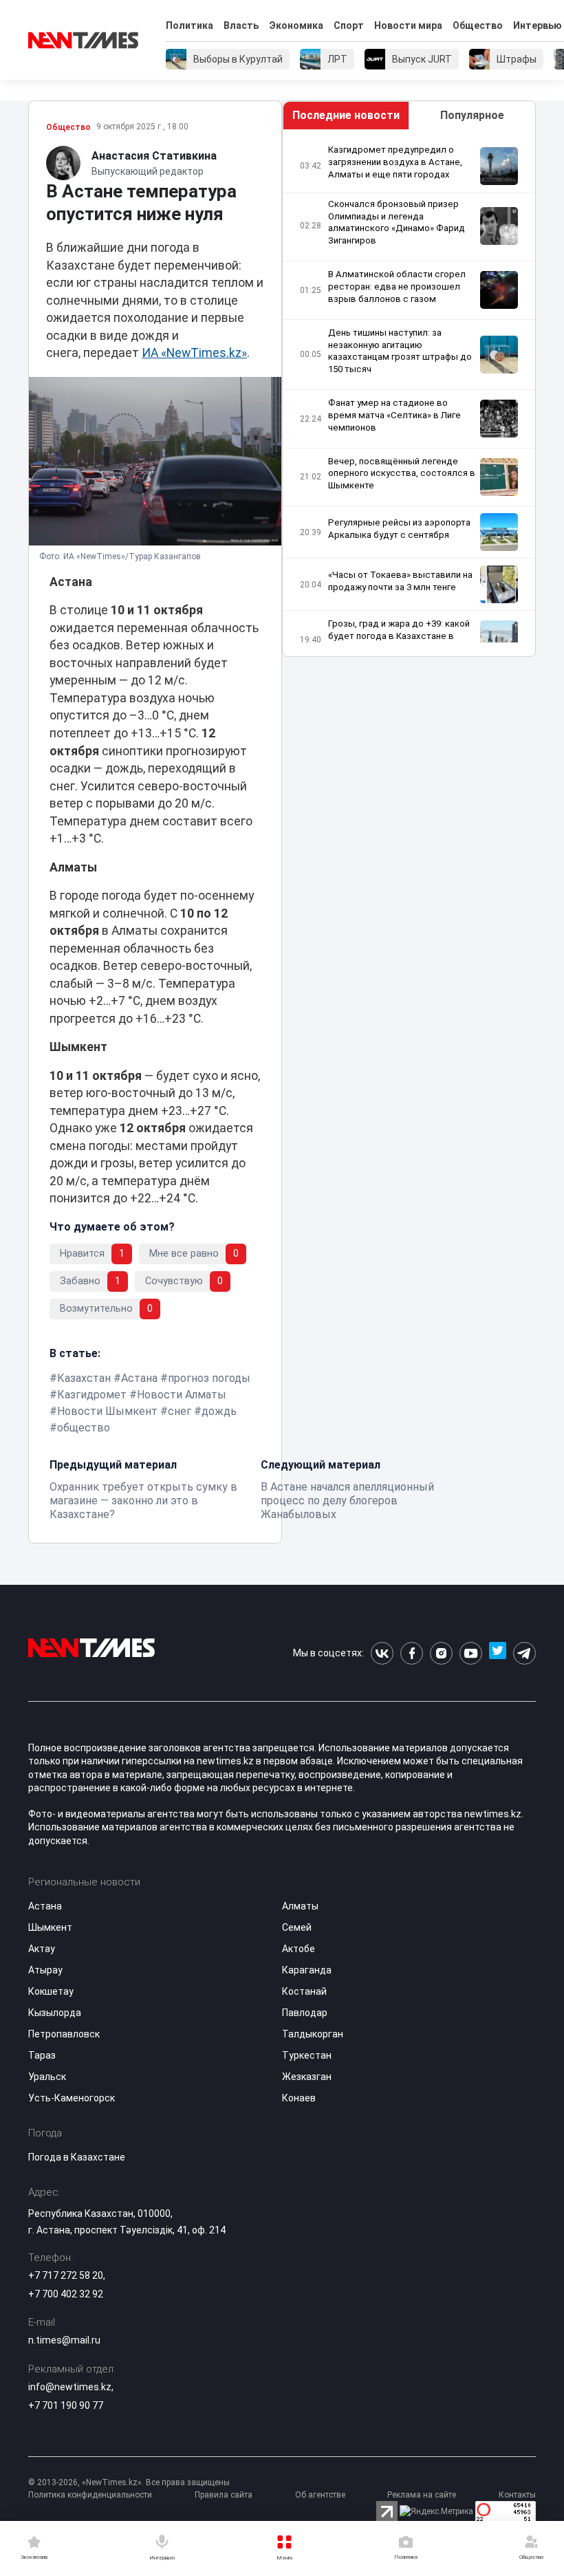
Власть (241, 25)
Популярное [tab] (472, 115)
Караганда (307, 1970)
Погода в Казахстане (77, 2157)
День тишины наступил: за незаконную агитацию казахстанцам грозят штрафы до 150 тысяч (400, 351)
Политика (189, 25)
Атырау (45, 1970)
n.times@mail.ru (64, 2340)
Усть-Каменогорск (72, 2098)
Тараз (42, 2055)
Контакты (517, 2495)
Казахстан (84, 1378)
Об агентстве (320, 2495)
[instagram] (441, 1653)
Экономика (296, 25)
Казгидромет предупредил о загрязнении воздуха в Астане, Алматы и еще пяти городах (395, 162)
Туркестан (307, 2055)
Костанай (304, 1991)
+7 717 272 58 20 (66, 2275)
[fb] (412, 1653)
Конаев (299, 2098)
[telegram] (524, 1653)
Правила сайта (224, 2495)
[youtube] (471, 1653)
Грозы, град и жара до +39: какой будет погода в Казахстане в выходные (399, 636)
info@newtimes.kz (70, 2387)
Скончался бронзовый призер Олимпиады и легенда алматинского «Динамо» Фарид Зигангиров (397, 223)
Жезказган (307, 2077)
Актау (42, 1949)
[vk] (382, 1653)
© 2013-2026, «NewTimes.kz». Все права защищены (129, 2482)
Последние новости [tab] (346, 115)
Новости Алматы (182, 1395)
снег (180, 1411)
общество (84, 1428)
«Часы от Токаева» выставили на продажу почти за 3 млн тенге (400, 581)
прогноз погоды (209, 1378)
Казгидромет (92, 1395)
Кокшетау (51, 1991)
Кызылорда (55, 2013)
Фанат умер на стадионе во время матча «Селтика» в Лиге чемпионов (394, 415)
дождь (219, 1411)
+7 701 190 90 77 (66, 2405)
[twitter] (498, 1653)
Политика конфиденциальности (90, 2495)
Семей (297, 1927)
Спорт (349, 25)
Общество (478, 25)
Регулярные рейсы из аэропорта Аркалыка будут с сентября (399, 529)
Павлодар (305, 2013)
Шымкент (50, 1927)
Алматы (300, 1906)
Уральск (47, 2077)
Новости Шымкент (107, 1411)
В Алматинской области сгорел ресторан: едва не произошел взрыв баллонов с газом (397, 286)
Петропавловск (64, 2034)
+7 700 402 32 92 (66, 2294)
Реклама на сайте (422, 2495)
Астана (139, 1378)
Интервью (538, 25)
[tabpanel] (409, 393)
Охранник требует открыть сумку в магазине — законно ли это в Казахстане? (143, 1501)
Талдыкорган (313, 2034)
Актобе (299, 1949)
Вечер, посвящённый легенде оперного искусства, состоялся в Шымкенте (402, 474)
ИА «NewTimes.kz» (194, 353)
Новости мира (408, 25)
